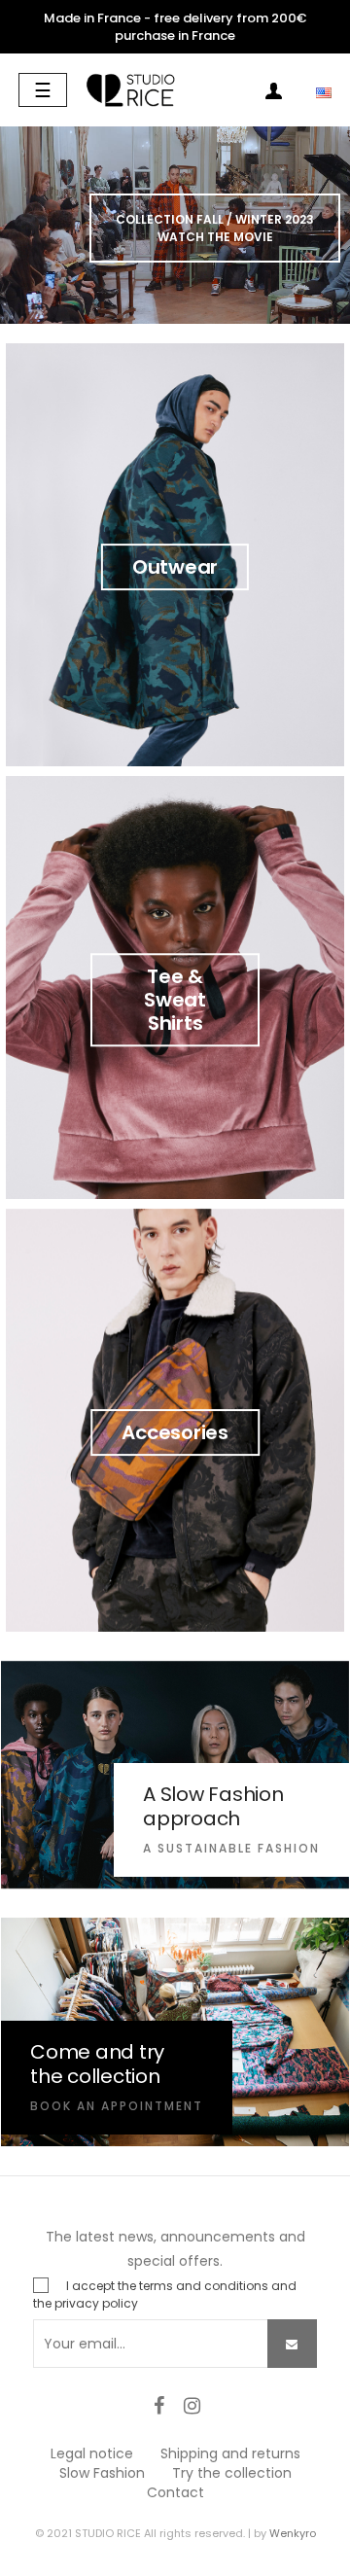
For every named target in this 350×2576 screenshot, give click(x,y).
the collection (95, 2076)
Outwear (175, 567)
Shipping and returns (230, 2453)
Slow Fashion (102, 2473)
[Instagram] (192, 2406)
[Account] (273, 95)
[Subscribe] (292, 2344)
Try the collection (232, 2473)
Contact (175, 2492)
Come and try (97, 2052)
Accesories (175, 1432)
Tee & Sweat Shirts (175, 1000)
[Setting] (312, 95)
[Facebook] (158, 2406)
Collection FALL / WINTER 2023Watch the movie (215, 228)
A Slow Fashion (213, 1794)
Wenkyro (293, 2533)
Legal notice (92, 2453)
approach (192, 1818)
